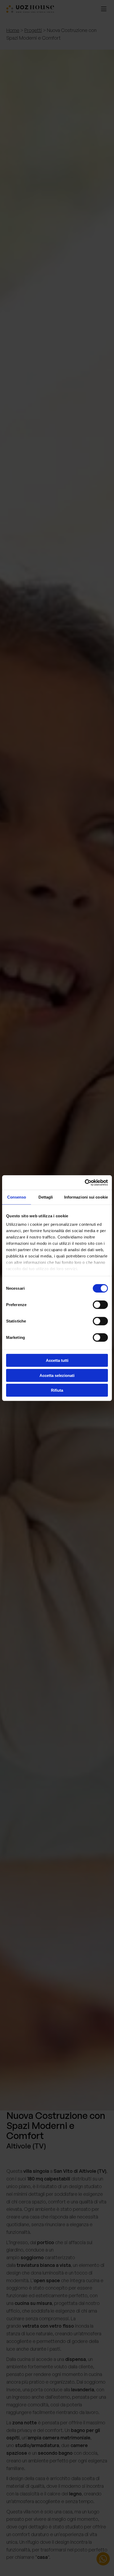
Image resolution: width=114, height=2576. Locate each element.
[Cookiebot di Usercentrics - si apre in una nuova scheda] (85, 1182)
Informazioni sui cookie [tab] (86, 1197)
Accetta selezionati (57, 1375)
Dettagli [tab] (46, 1197)
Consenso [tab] (17, 1197)
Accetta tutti (57, 1360)
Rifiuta (57, 1390)
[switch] (100, 1305)
